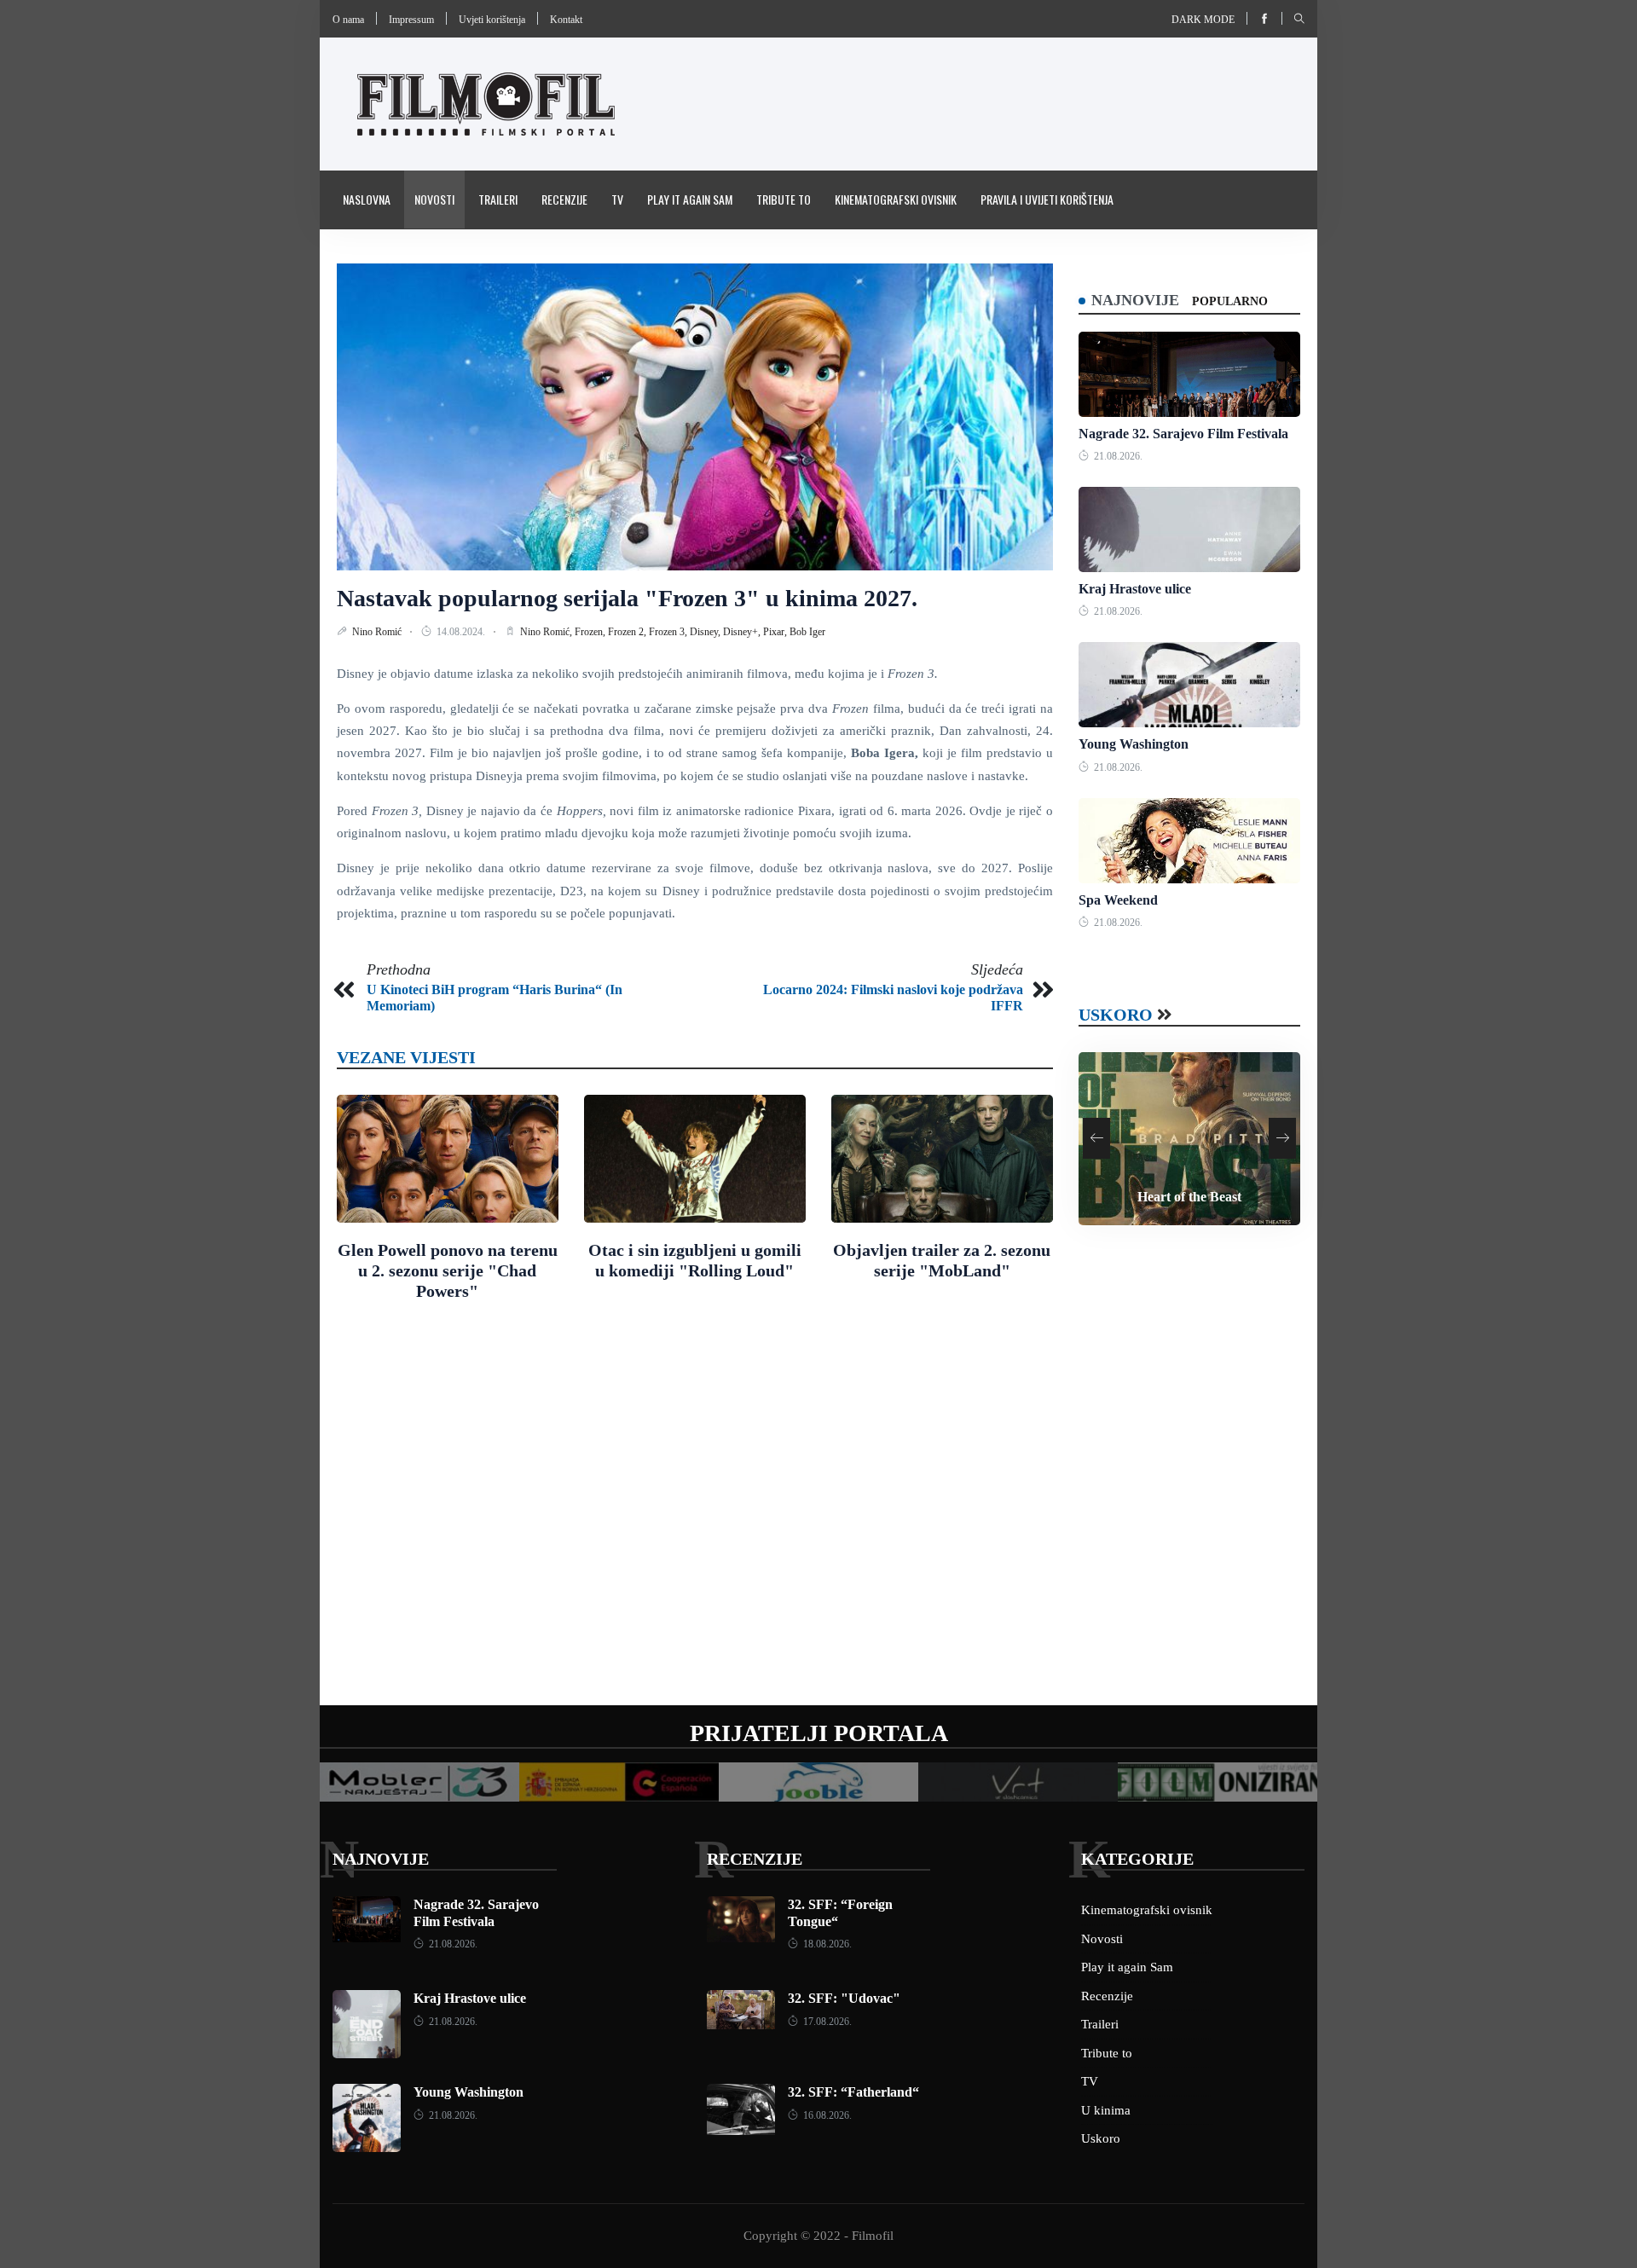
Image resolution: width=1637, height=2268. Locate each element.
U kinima (1106, 2110)
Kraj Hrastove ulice (1135, 589)
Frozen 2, (628, 632)
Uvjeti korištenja (492, 20)
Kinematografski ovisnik (896, 199)
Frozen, (591, 632)
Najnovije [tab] (1135, 300)
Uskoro (1116, 1015)
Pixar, (776, 632)
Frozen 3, (669, 632)
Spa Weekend (1118, 900)
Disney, (706, 632)
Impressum (411, 20)
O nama (348, 20)
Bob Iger (807, 632)
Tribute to (784, 199)
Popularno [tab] (1230, 301)
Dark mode (1203, 20)
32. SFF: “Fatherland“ (853, 2092)
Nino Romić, (547, 632)
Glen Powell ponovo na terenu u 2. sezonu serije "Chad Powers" (448, 1270)
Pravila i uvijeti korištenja (1047, 199)
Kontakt (566, 20)
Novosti (434, 199)
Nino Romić (378, 632)
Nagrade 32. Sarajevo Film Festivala (1183, 434)
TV (617, 199)
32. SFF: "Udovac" (844, 1998)
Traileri (498, 199)
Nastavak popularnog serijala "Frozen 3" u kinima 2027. (627, 598)
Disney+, (743, 632)
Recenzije (564, 199)
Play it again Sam (690, 199)
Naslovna (367, 199)
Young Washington (1134, 744)
